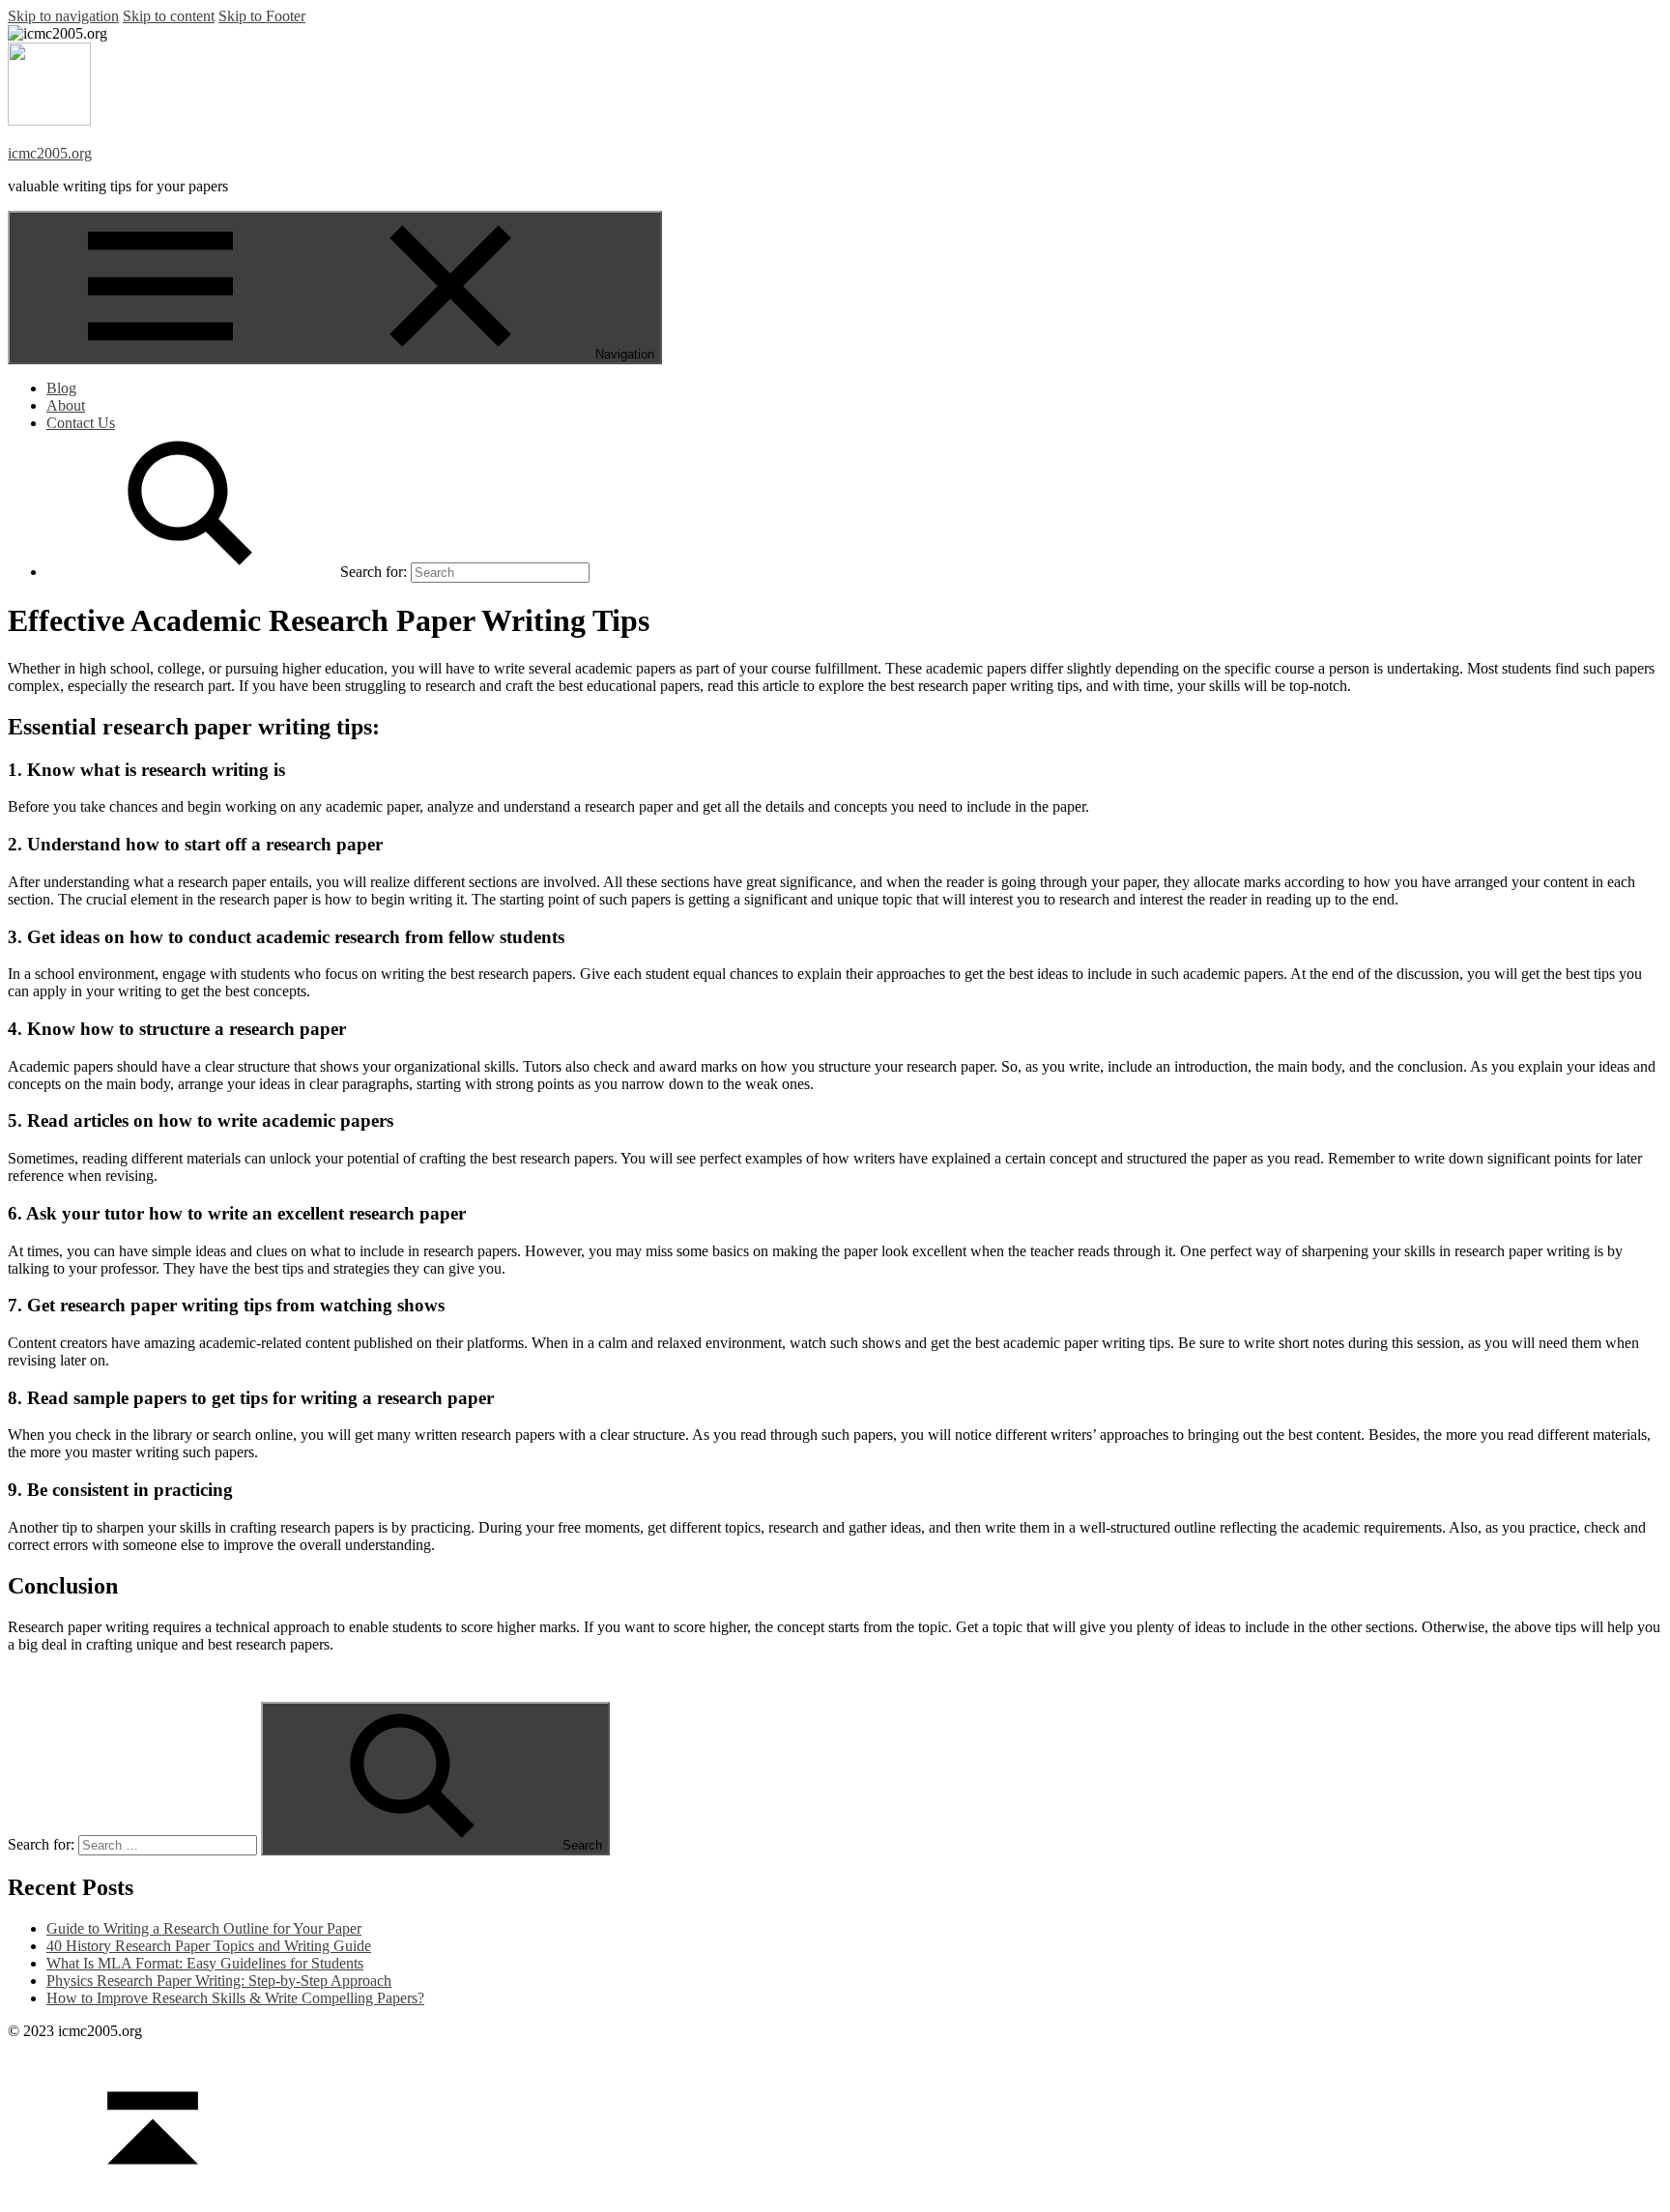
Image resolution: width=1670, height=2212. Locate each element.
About (66, 405)
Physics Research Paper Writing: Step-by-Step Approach (219, 1981)
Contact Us (81, 423)
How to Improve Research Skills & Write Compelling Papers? (235, 1998)
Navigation (625, 354)
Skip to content (169, 16)
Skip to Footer (262, 16)
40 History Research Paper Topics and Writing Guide (209, 1946)
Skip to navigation (63, 16)
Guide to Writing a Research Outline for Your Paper (204, 1928)
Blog (61, 388)
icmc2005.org (50, 153)
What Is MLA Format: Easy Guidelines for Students (205, 1963)
